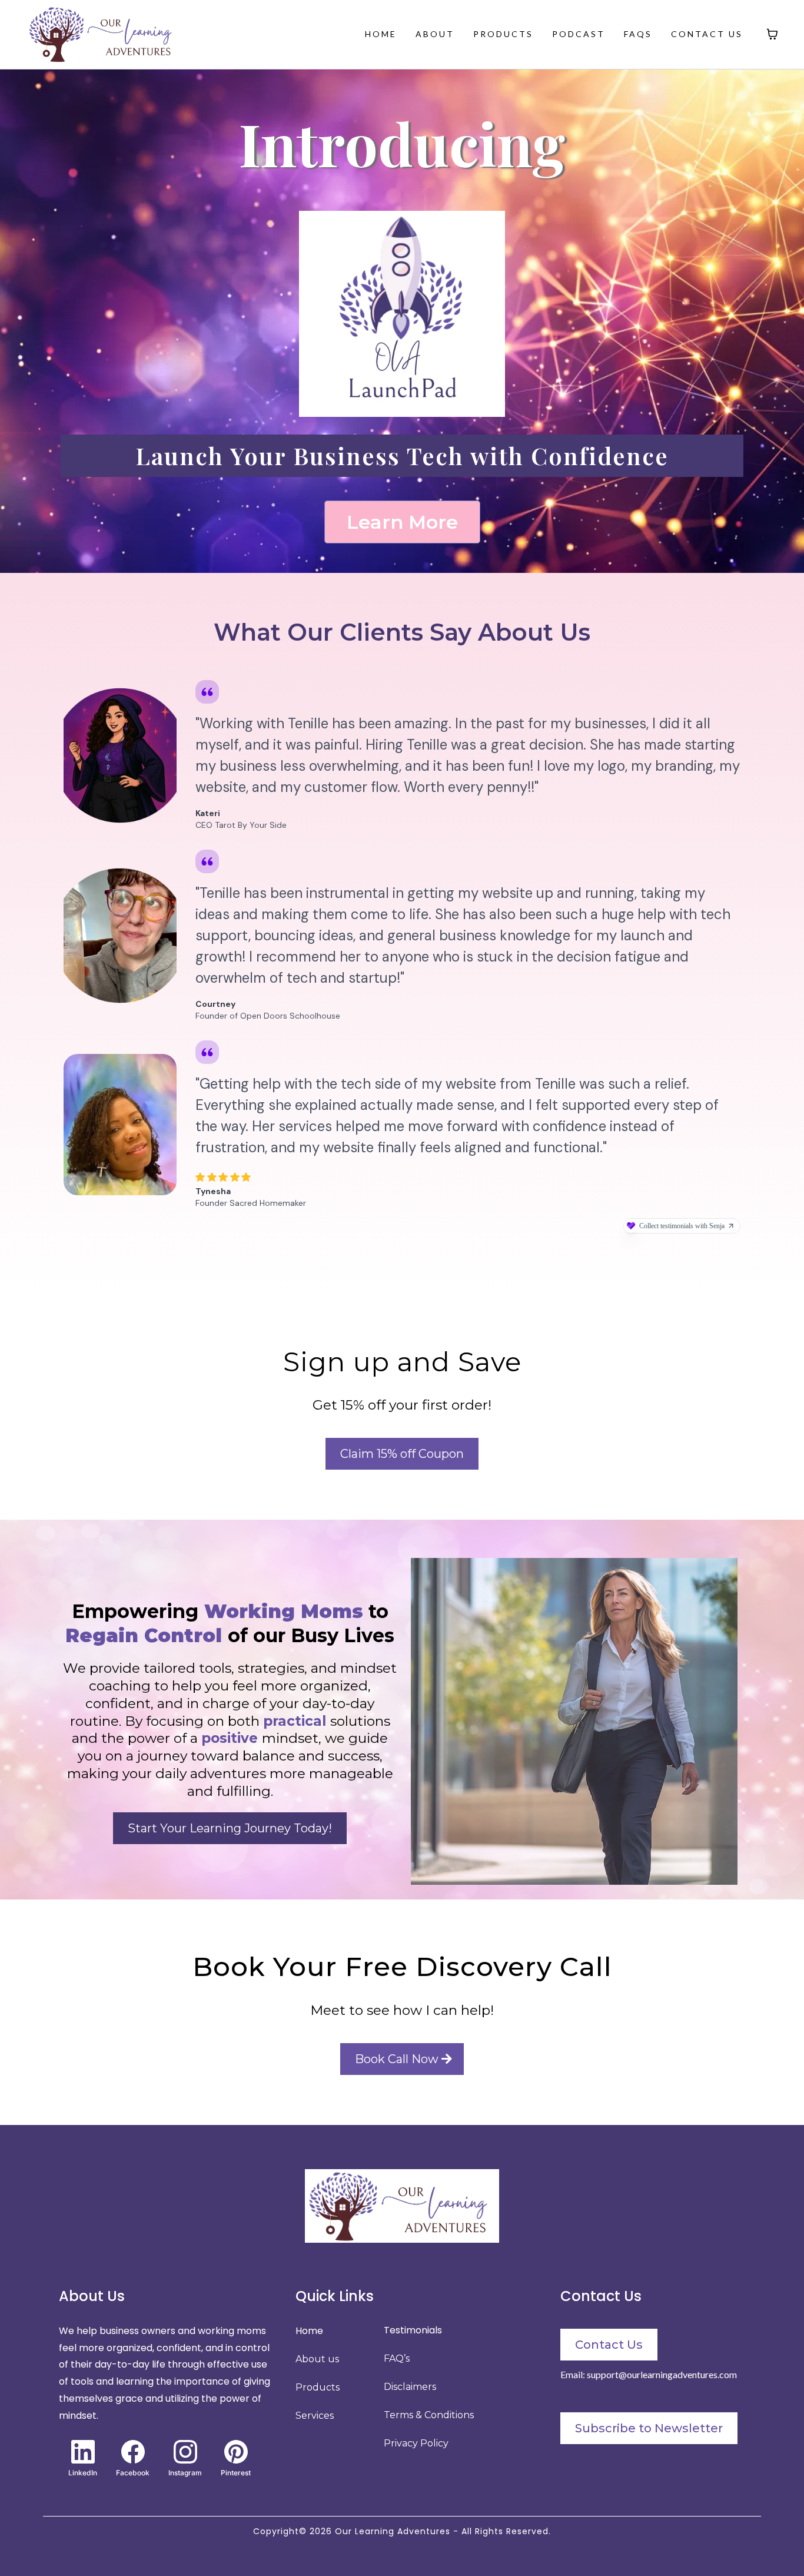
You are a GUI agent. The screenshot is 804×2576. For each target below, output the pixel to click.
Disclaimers (410, 2387)
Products (318, 2387)
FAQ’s (397, 2358)
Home (309, 2331)
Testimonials (413, 2330)
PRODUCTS (503, 34)
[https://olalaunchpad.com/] (402, 314)
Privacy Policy (416, 2443)
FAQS (638, 34)
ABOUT (435, 34)
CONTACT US (707, 34)
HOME (381, 34)
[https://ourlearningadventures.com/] (104, 34)
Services (315, 2416)
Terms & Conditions (429, 2415)
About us (317, 2359)
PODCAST (579, 34)
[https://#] (402, 2206)
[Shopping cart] (772, 34)
